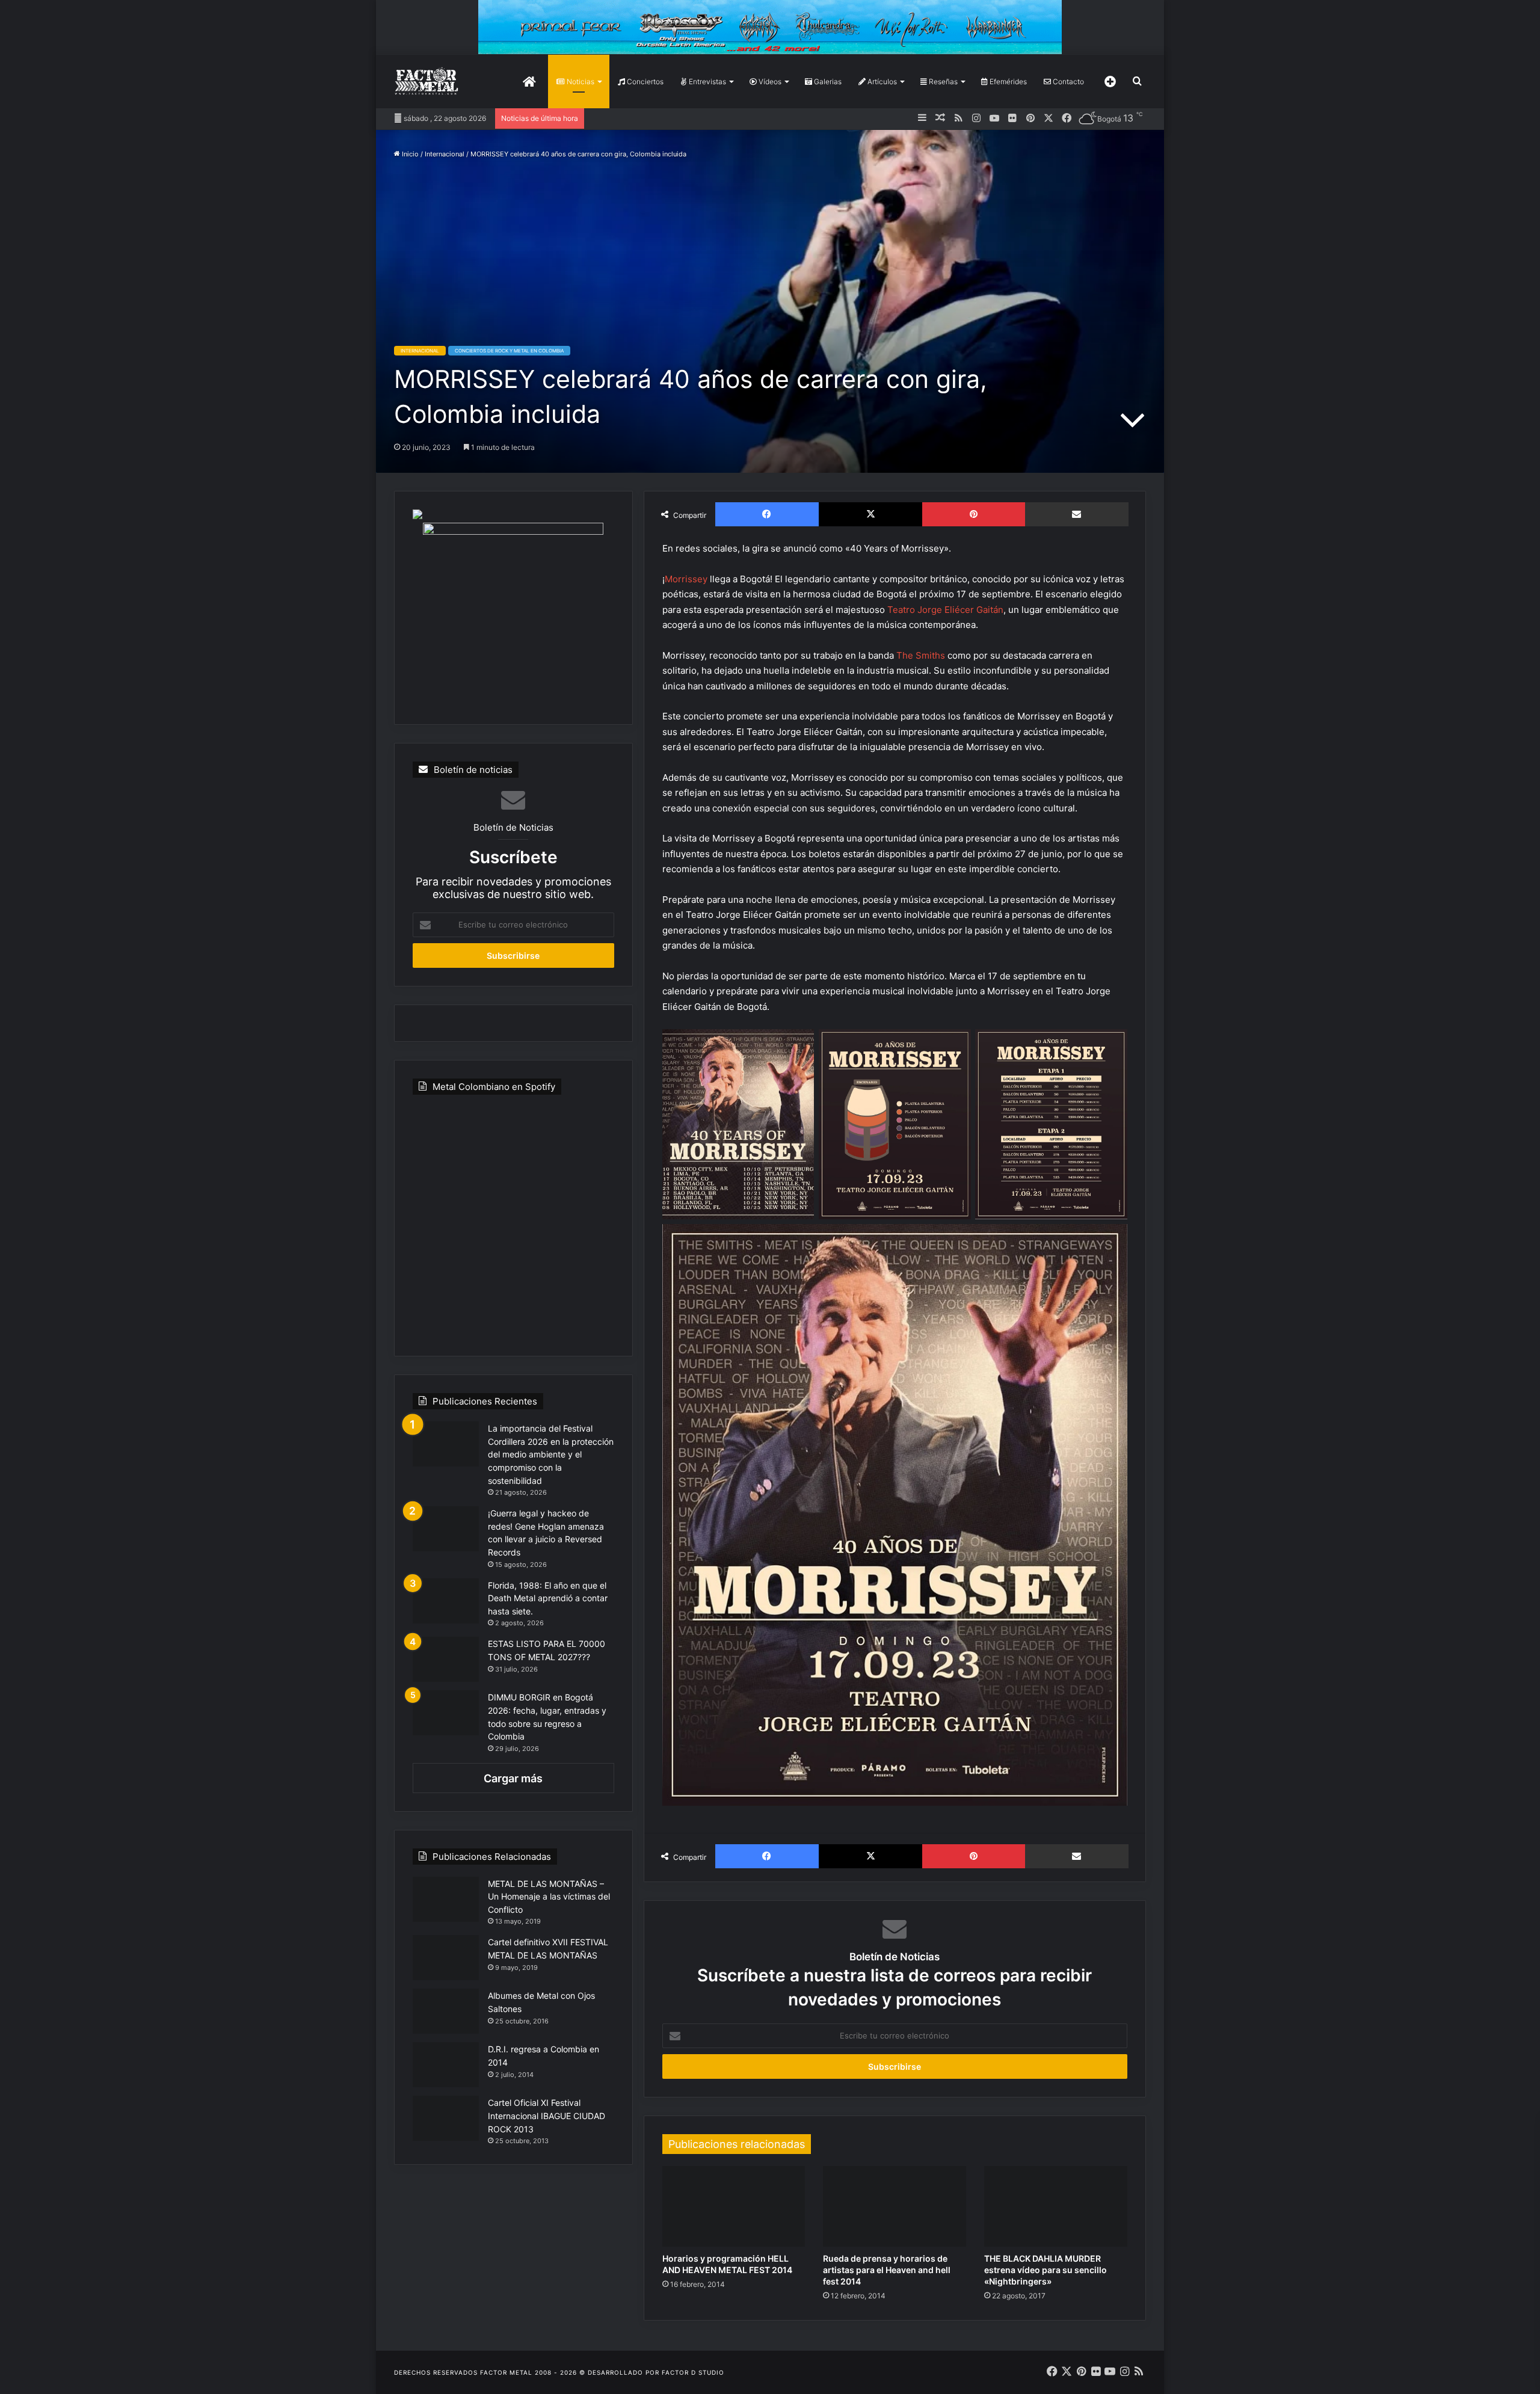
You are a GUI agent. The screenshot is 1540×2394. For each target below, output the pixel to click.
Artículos (881, 82)
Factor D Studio (693, 2372)
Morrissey (686, 579)
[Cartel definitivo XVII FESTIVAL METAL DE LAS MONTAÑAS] (446, 1958)
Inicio (409, 154)
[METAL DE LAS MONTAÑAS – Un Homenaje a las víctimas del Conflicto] (446, 1899)
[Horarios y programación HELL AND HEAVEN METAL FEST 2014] (734, 2206)
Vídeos (769, 82)
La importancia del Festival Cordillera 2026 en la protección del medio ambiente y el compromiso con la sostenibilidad (551, 1454)
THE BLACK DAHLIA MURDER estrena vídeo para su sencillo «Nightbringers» (1046, 2270)
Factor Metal (506, 2372)
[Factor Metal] (427, 82)
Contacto (1067, 82)
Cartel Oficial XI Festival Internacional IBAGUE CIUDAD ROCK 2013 (547, 2116)
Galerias (827, 82)
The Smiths (921, 655)
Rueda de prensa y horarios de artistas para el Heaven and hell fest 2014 (887, 2270)
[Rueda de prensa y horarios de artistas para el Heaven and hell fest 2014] (895, 2206)
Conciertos (644, 82)
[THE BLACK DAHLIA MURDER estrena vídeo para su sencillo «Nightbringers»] (1056, 2206)
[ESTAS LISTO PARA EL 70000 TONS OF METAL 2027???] (446, 1659)
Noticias (580, 82)
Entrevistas (707, 82)
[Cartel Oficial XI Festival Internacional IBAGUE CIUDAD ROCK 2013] (446, 2118)
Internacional (445, 154)
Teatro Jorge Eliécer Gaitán (945, 610)
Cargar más (513, 1778)
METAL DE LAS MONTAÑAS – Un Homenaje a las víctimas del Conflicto (549, 1897)
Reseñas (942, 82)
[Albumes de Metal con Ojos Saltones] (446, 2011)
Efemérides (1007, 82)
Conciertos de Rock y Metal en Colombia (509, 351)
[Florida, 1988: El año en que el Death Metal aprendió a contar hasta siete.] (446, 1601)
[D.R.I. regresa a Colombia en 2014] (446, 2065)
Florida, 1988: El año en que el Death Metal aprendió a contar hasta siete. (548, 1598)
